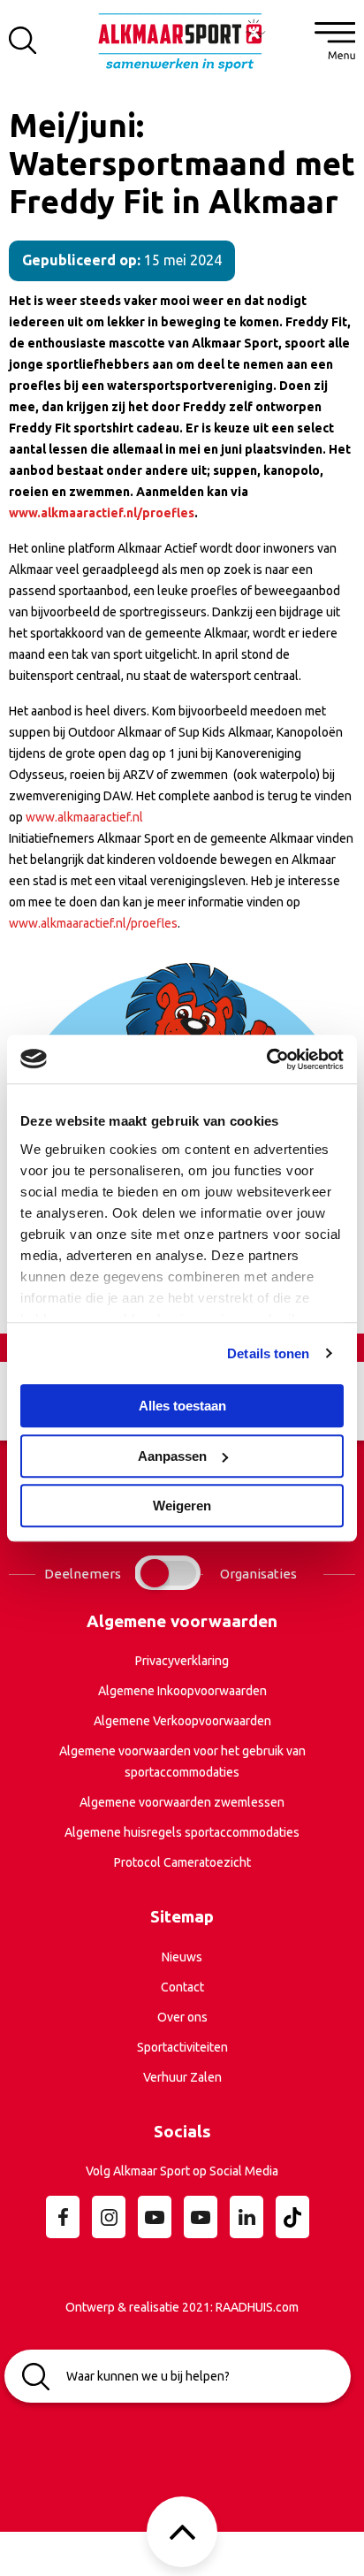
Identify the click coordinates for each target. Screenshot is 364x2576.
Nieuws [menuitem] (182, 1957)
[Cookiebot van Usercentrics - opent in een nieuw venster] (266, 1059)
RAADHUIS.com (257, 2307)
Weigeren (182, 1506)
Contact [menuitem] (182, 1987)
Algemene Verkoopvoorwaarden (182, 1721)
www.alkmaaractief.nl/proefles (93, 923)
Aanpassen (172, 1456)
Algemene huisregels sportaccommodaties (182, 1832)
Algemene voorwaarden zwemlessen (182, 1802)
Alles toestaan (182, 1406)
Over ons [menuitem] (182, 2017)
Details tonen (268, 1353)
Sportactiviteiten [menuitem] (182, 2047)
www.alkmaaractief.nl (84, 817)
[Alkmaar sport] (182, 48)
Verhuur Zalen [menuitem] (182, 2077)
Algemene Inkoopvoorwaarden (182, 1691)
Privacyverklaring (182, 1661)
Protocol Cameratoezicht (182, 1862)
